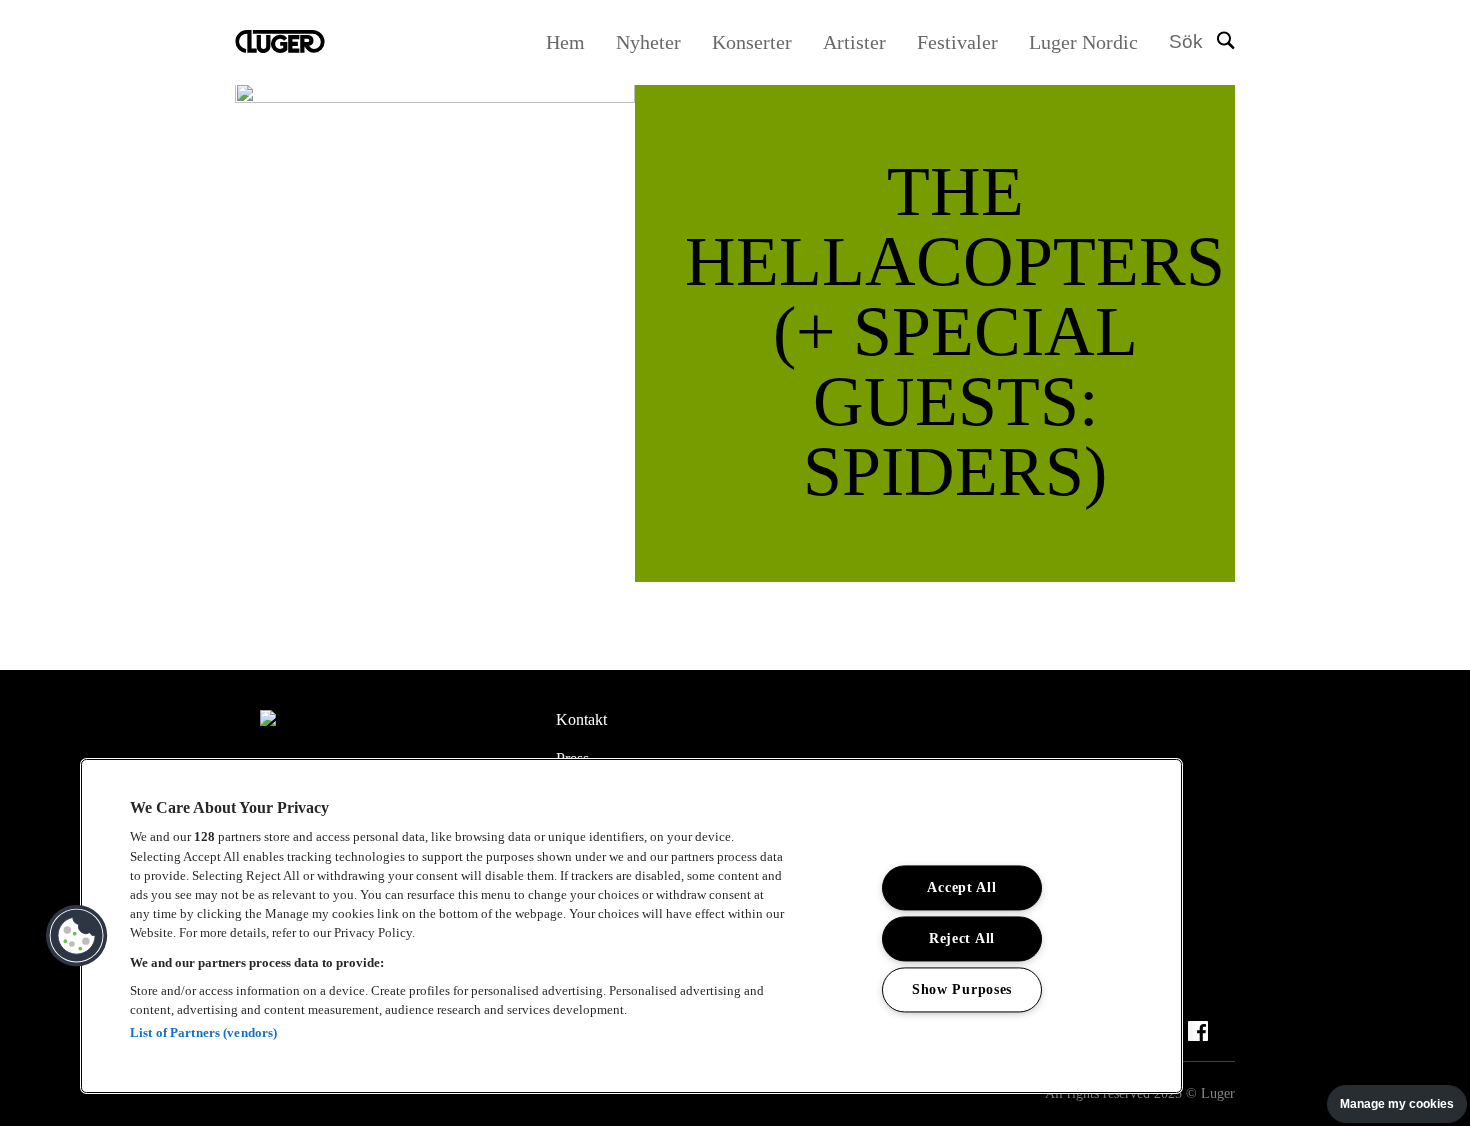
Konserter (752, 42)
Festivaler (957, 42)
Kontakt (581, 719)
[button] (77, 936)
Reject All (962, 938)
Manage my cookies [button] (1397, 1104)
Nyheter (648, 42)
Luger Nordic (1083, 42)
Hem (565, 42)
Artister (854, 42)
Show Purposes (962, 989)
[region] (631, 926)
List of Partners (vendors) (203, 1032)
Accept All (961, 887)
